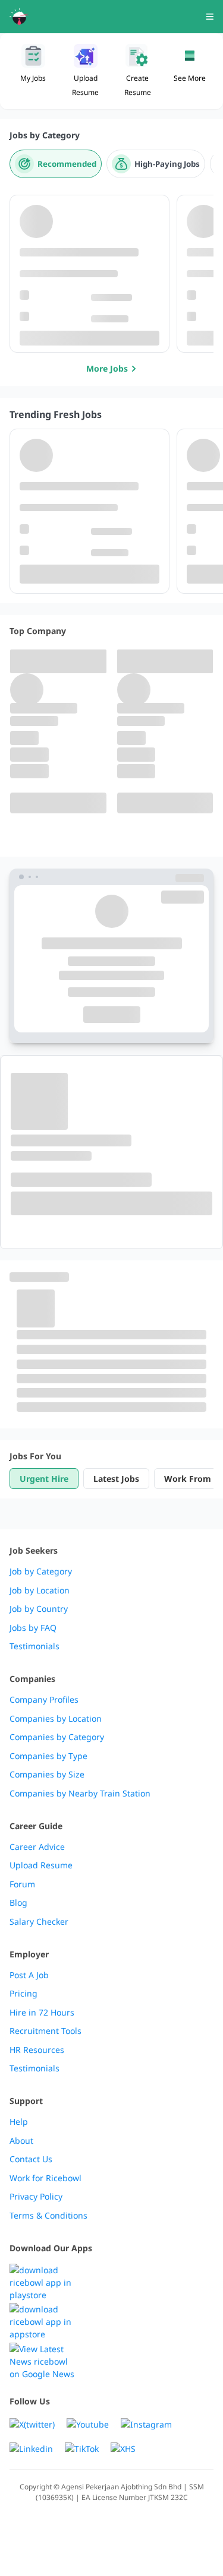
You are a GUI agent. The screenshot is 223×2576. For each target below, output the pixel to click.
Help (19, 2122)
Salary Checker (39, 1922)
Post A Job (29, 1975)
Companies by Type (48, 1756)
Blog (18, 1903)
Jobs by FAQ (33, 1628)
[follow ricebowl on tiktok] (82, 2449)
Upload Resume (41, 1865)
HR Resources (37, 2050)
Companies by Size (47, 1775)
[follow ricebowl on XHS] (123, 2449)
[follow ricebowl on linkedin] (31, 2449)
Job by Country (39, 1609)
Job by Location (40, 1590)
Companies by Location (56, 1719)
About (21, 2141)
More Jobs (107, 368)
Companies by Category (57, 1737)
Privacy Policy (36, 2197)
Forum (22, 1884)
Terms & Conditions (48, 2216)
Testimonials (34, 1646)
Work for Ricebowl (45, 2178)
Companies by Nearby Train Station (80, 1794)
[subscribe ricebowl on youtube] (88, 2424)
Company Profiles (44, 1700)
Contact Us (31, 2159)
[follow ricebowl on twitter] (32, 2424)
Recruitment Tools (45, 2031)
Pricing (23, 1994)
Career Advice (37, 1847)
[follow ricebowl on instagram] (146, 2424)
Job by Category (41, 1571)
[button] (190, 71)
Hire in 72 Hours (42, 2013)
